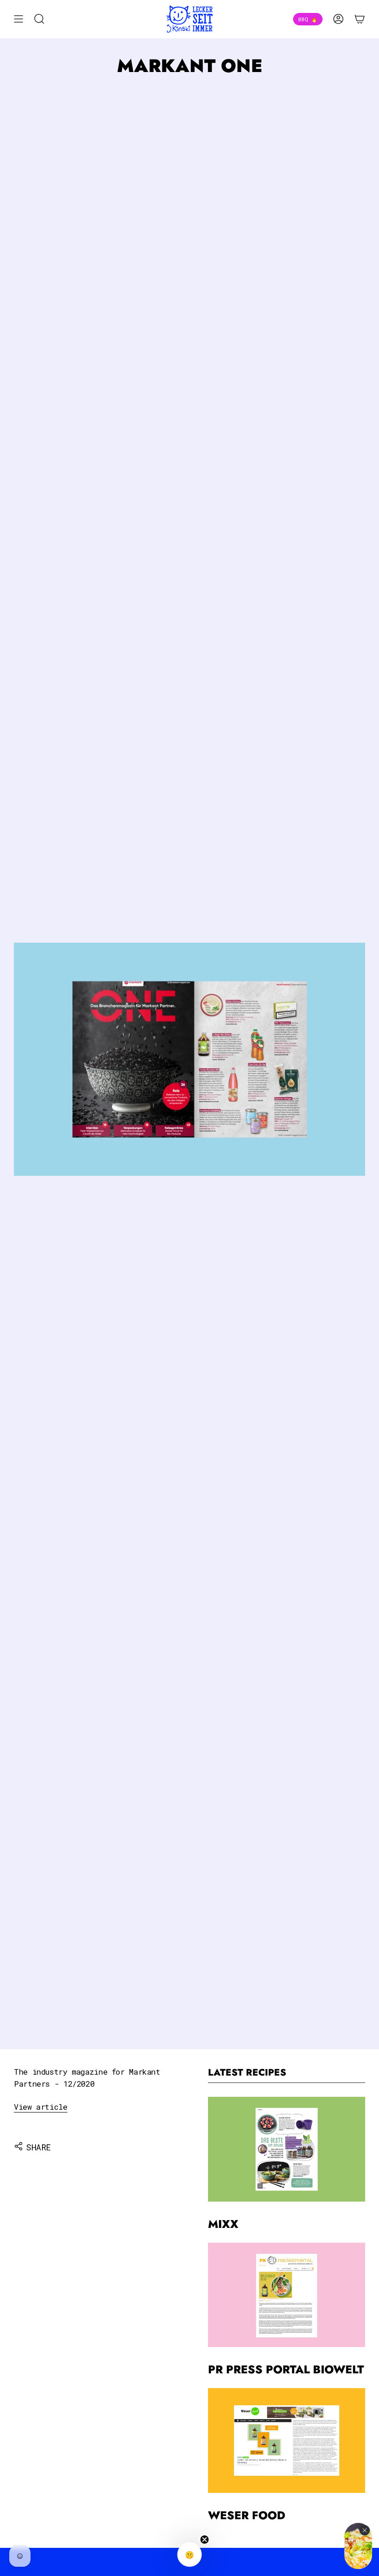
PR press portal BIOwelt (286, 2369)
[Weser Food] (287, 2440)
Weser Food (247, 2515)
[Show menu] (18, 19)
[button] (190, 2555)
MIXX (223, 2224)
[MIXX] (287, 2149)
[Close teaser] (205, 2540)
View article (41, 2107)
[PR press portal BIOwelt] (287, 2295)
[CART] (360, 19)
